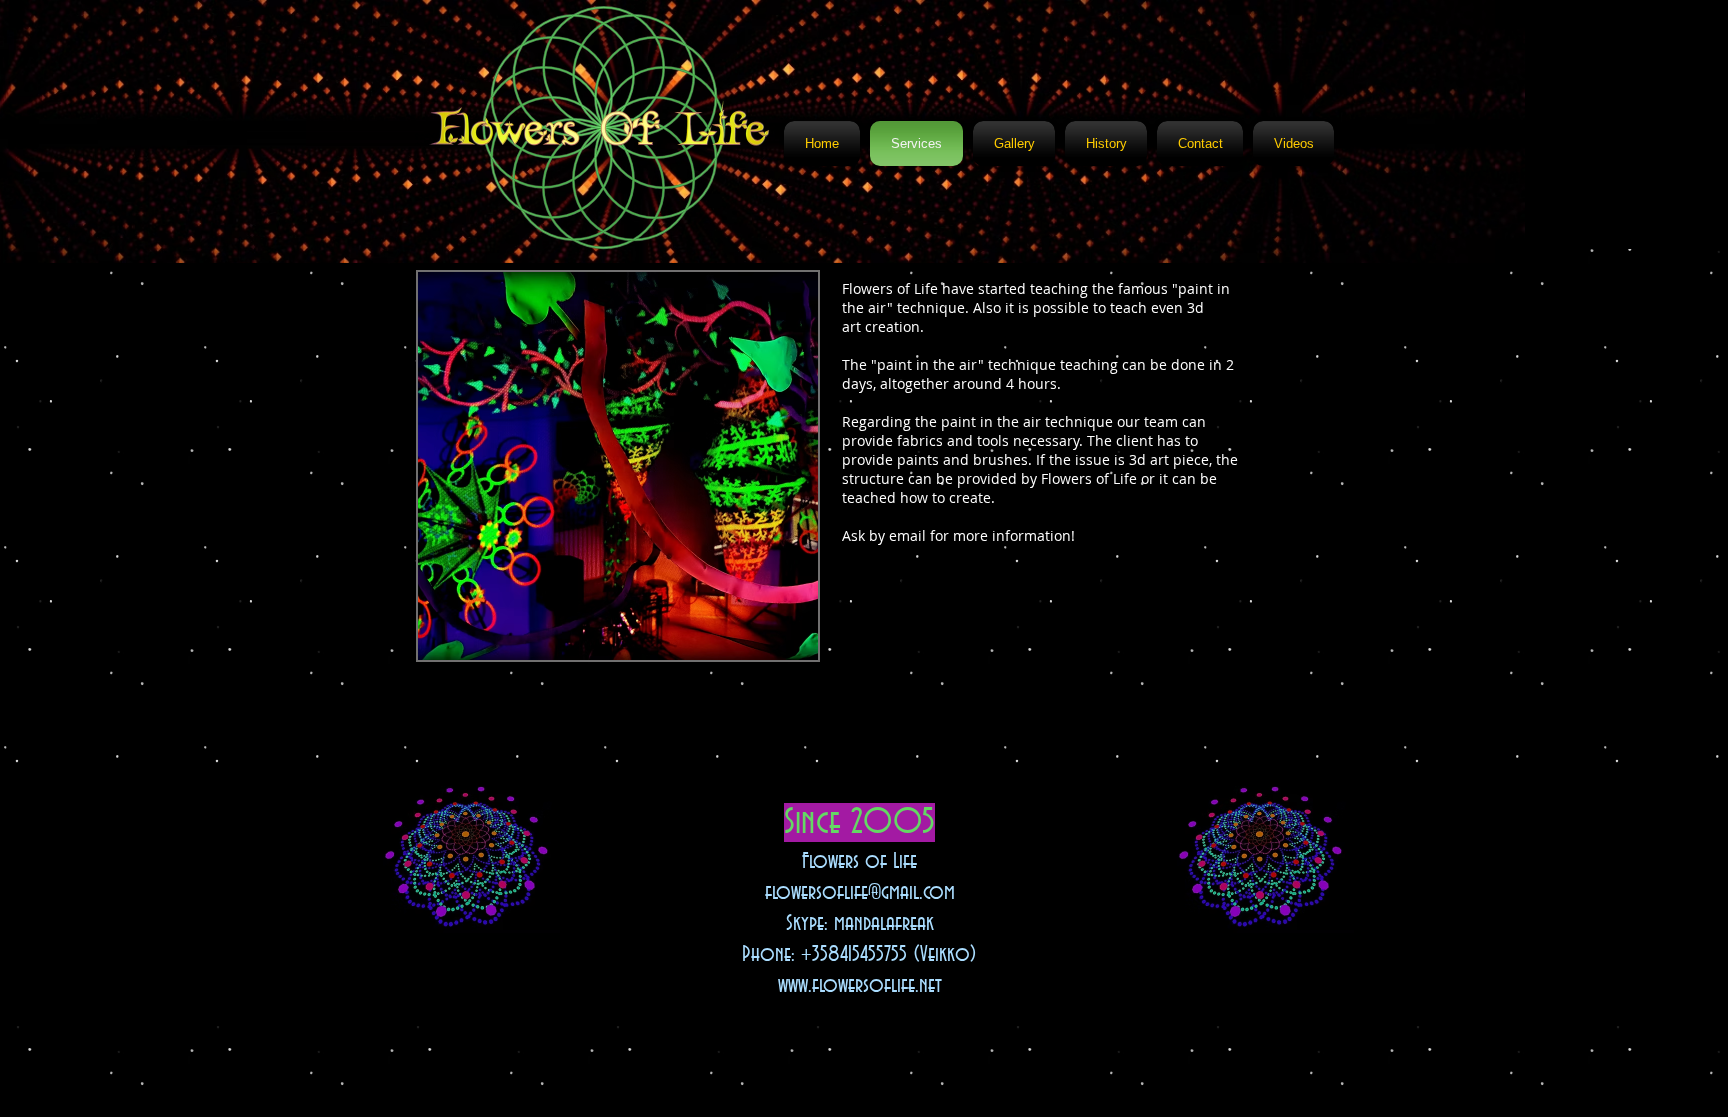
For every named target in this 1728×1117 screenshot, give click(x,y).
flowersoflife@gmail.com (860, 893)
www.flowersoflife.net (860, 986)
